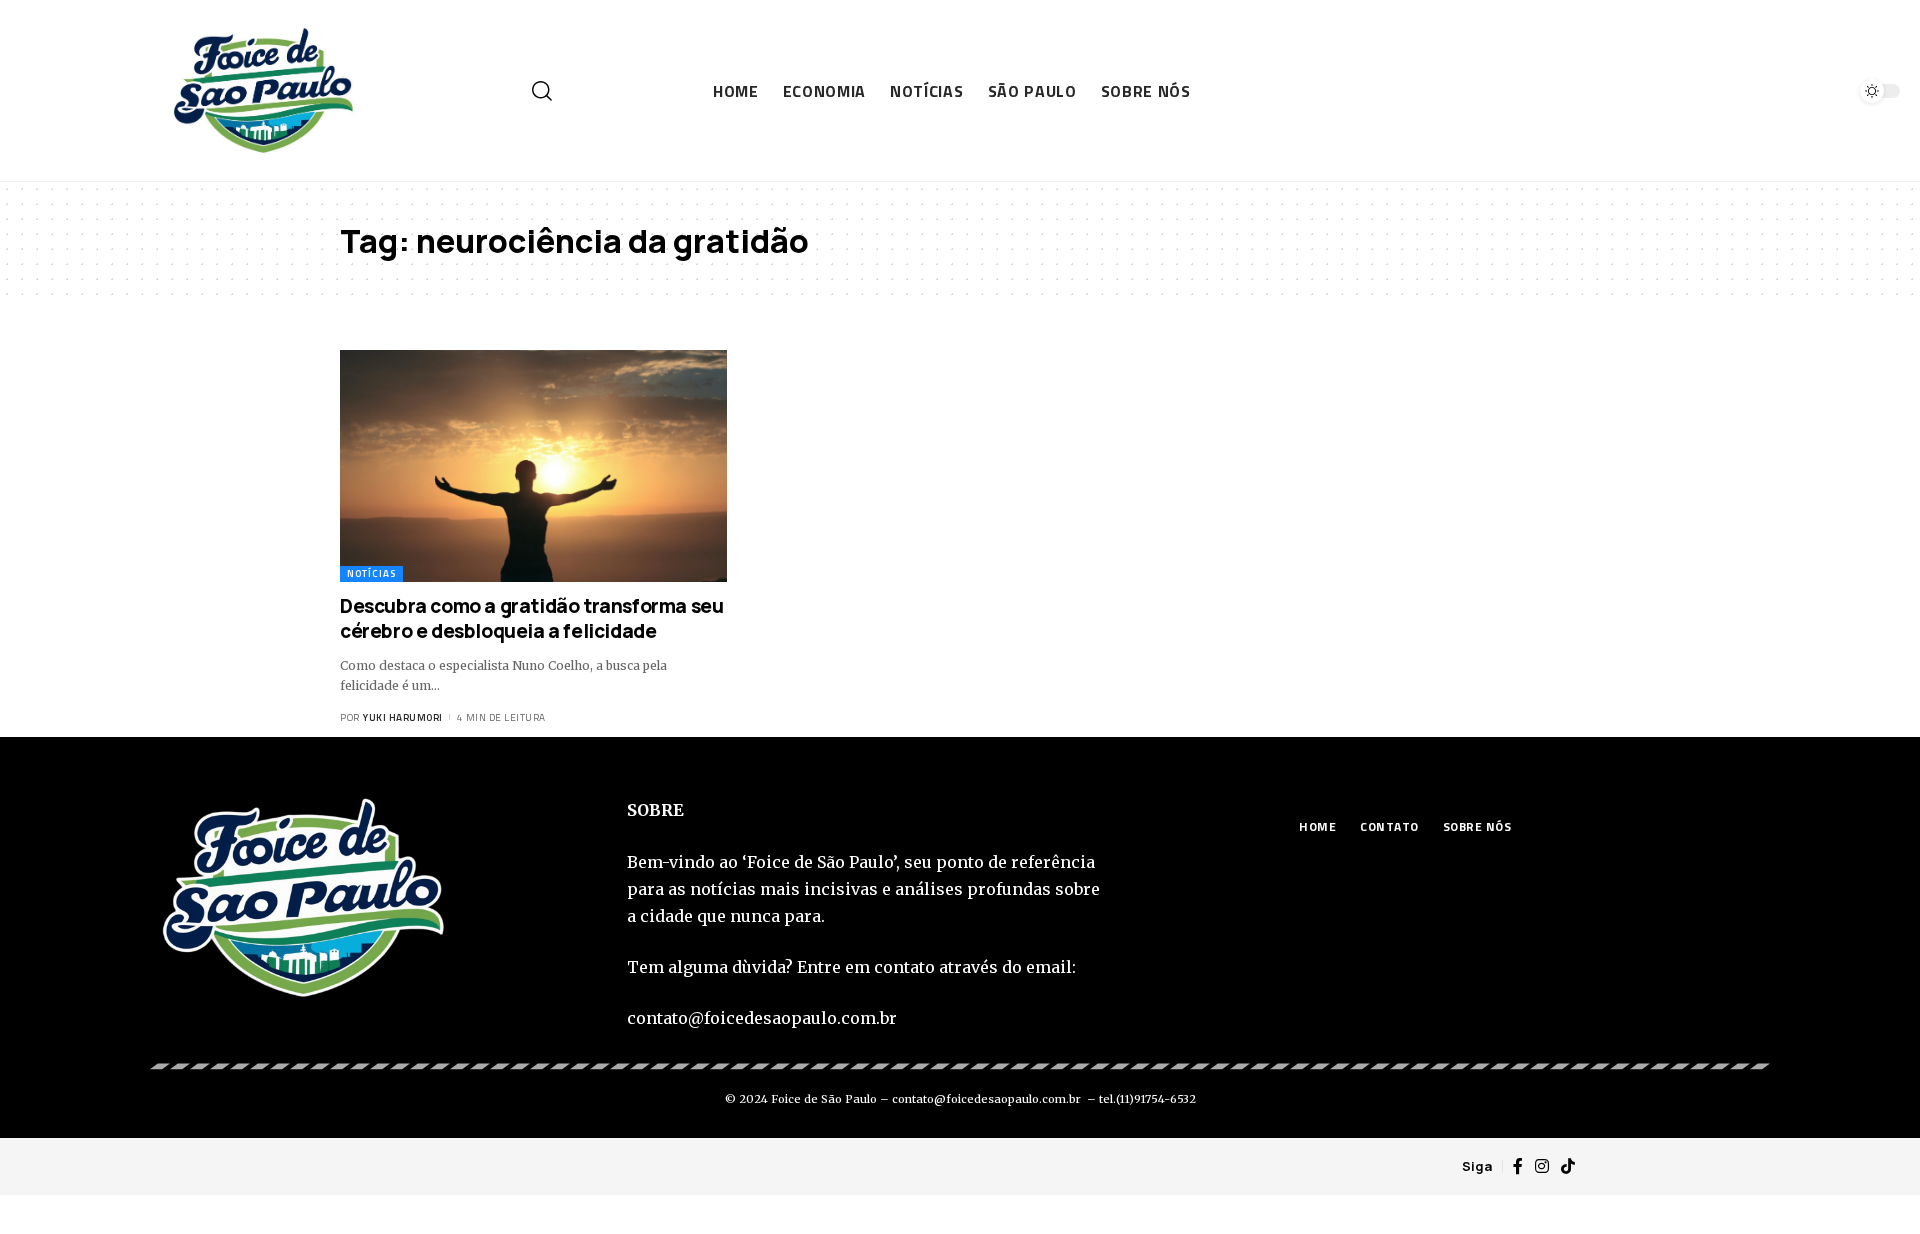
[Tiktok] (1568, 1166)
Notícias (371, 573)
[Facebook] (1518, 1166)
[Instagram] (1542, 1166)
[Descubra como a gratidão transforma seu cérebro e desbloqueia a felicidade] (533, 466)
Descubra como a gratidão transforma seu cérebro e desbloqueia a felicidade (531, 618)
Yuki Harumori (403, 717)
